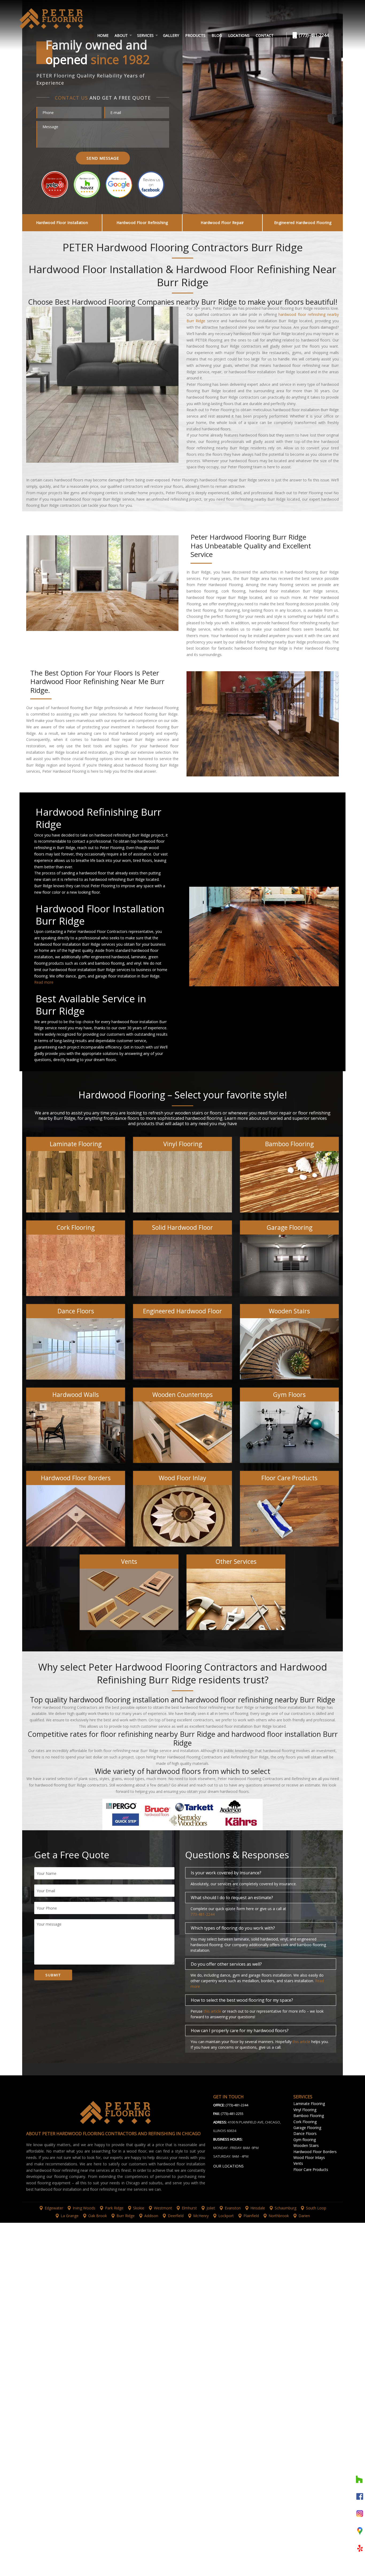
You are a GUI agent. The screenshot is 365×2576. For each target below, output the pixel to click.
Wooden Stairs (306, 2145)
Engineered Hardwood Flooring (303, 223)
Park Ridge (114, 2208)
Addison (151, 2216)
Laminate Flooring (309, 2104)
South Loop (316, 2208)
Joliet (211, 2208)
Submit (53, 1975)
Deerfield (176, 2216)
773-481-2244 (203, 1914)
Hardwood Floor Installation (62, 223)
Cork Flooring (305, 2122)
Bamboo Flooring (309, 2116)
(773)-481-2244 (313, 35)
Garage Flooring (307, 2128)
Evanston (233, 2208)
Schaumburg (286, 2208)
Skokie (139, 2208)
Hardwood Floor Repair (222, 223)
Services (145, 35)
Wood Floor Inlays (309, 2157)
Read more (44, 982)
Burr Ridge (126, 2216)
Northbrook (279, 2216)
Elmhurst (189, 2208)
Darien (304, 2216)
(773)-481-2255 (232, 2114)
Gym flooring (305, 2140)
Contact (265, 35)
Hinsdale (258, 2208)
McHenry (201, 2216)
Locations (239, 35)
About (121, 35)
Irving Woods (84, 2208)
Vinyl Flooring (305, 2110)
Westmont (163, 2208)
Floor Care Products (311, 2169)
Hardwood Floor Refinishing (142, 223)
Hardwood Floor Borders (315, 2152)
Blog (217, 35)
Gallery (171, 35)
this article (212, 2011)
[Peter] (62, 23)
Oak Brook (98, 2216)
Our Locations (228, 2166)
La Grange (70, 2216)
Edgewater (54, 2208)
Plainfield (251, 2216)
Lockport (226, 2216)
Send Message (103, 158)
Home (103, 35)
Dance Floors (305, 2133)
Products (195, 35)
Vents (298, 2163)
